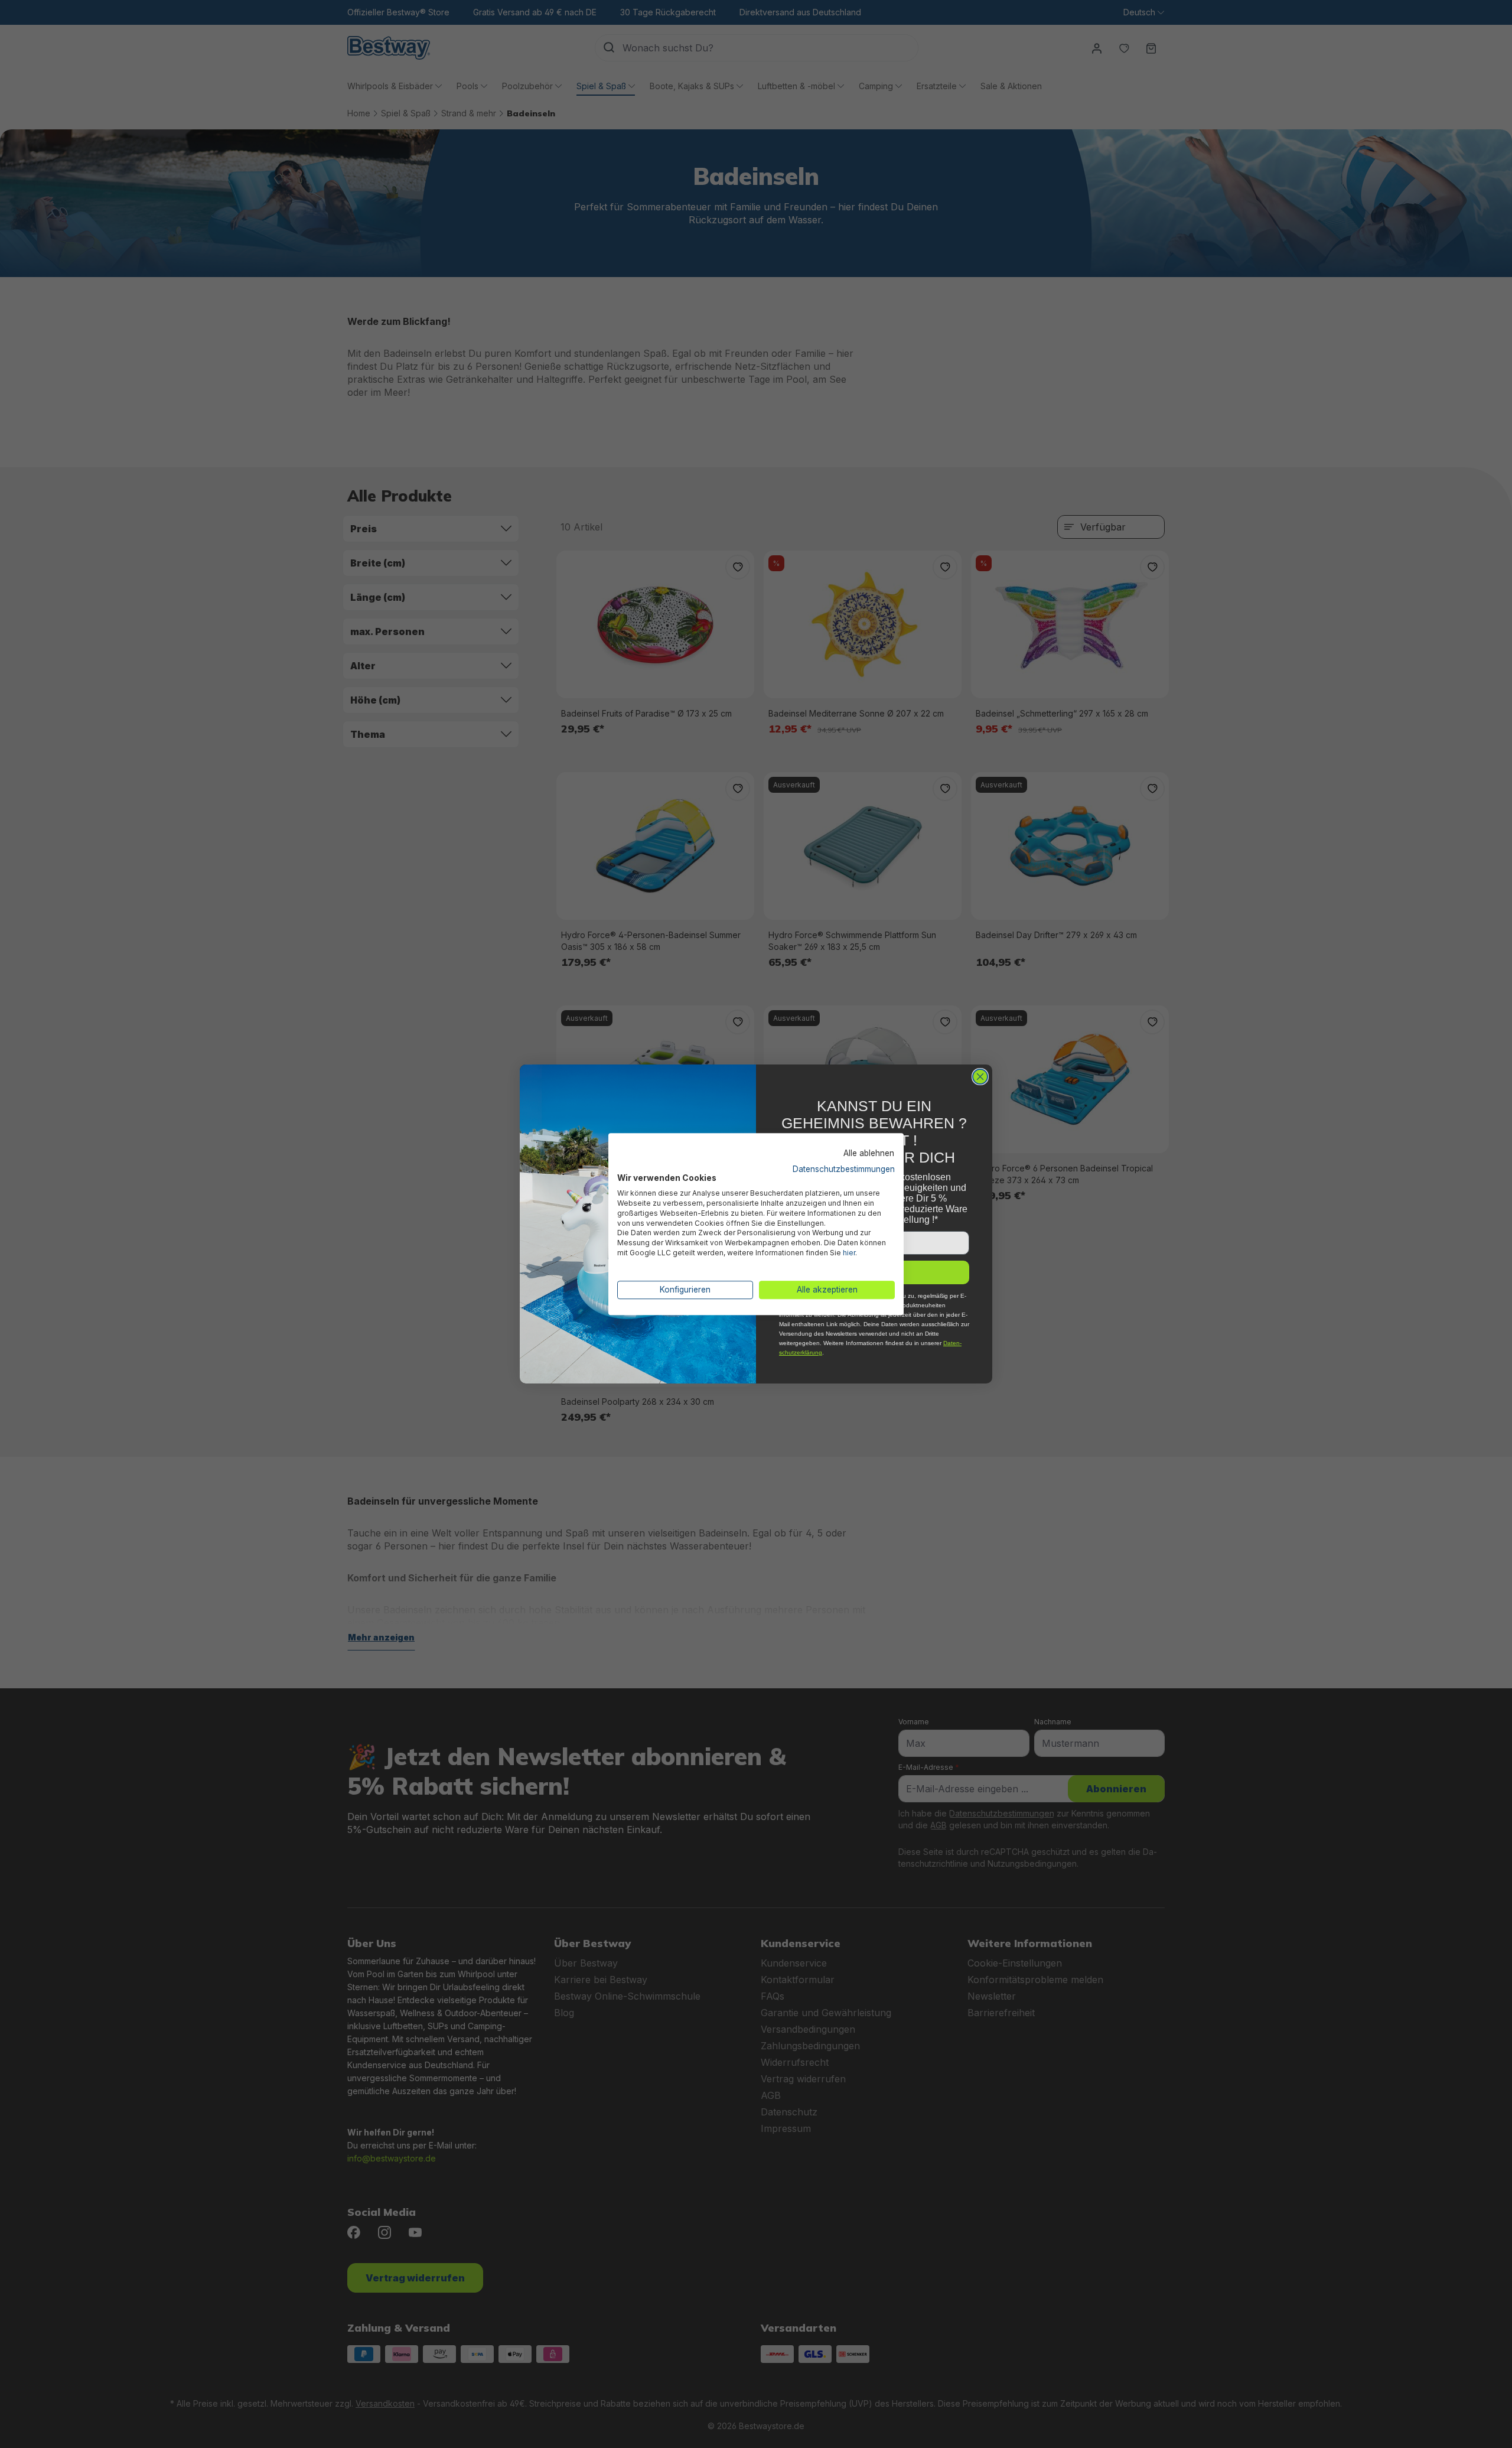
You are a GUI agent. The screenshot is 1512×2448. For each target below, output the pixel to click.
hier (849, 1253)
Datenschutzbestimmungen (844, 1169)
